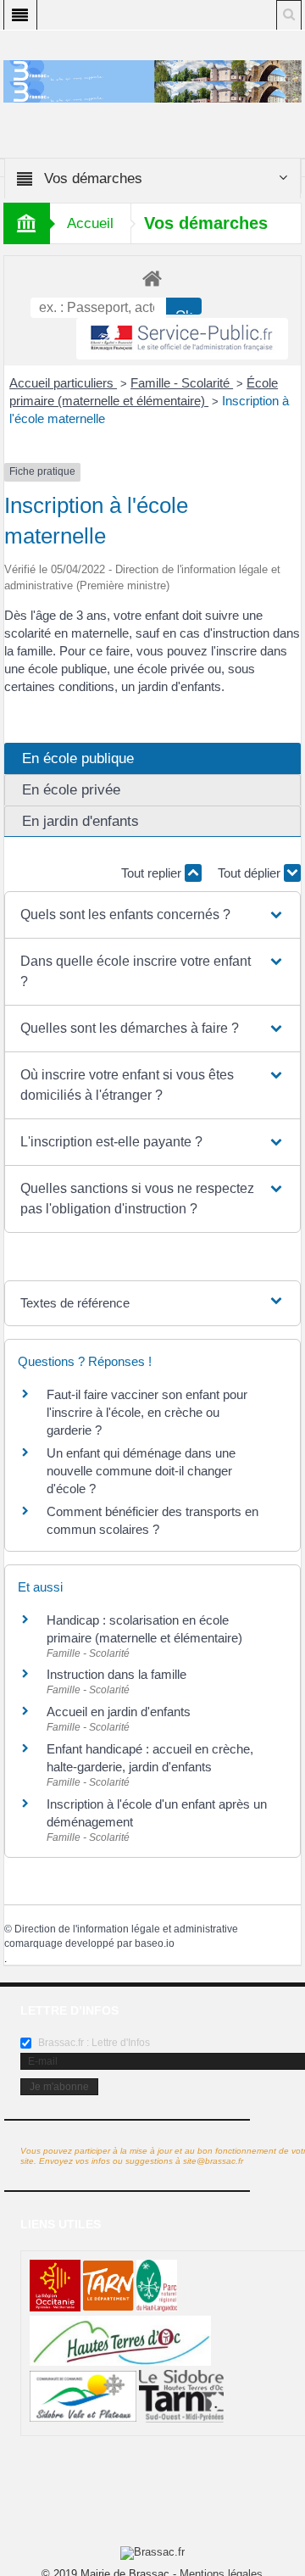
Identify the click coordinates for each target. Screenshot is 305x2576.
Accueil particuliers (63, 383)
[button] (152, 915)
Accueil (90, 223)
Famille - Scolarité (182, 383)
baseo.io (155, 1943)
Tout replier (153, 873)
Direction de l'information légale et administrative (126, 1929)
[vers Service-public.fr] (182, 339)
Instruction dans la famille (116, 1674)
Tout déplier (251, 873)
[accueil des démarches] (153, 278)
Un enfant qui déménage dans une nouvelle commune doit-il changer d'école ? (141, 1471)
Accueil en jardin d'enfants (119, 1712)
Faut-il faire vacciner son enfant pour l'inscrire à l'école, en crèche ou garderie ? (147, 1412)
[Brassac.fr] (153, 92)
